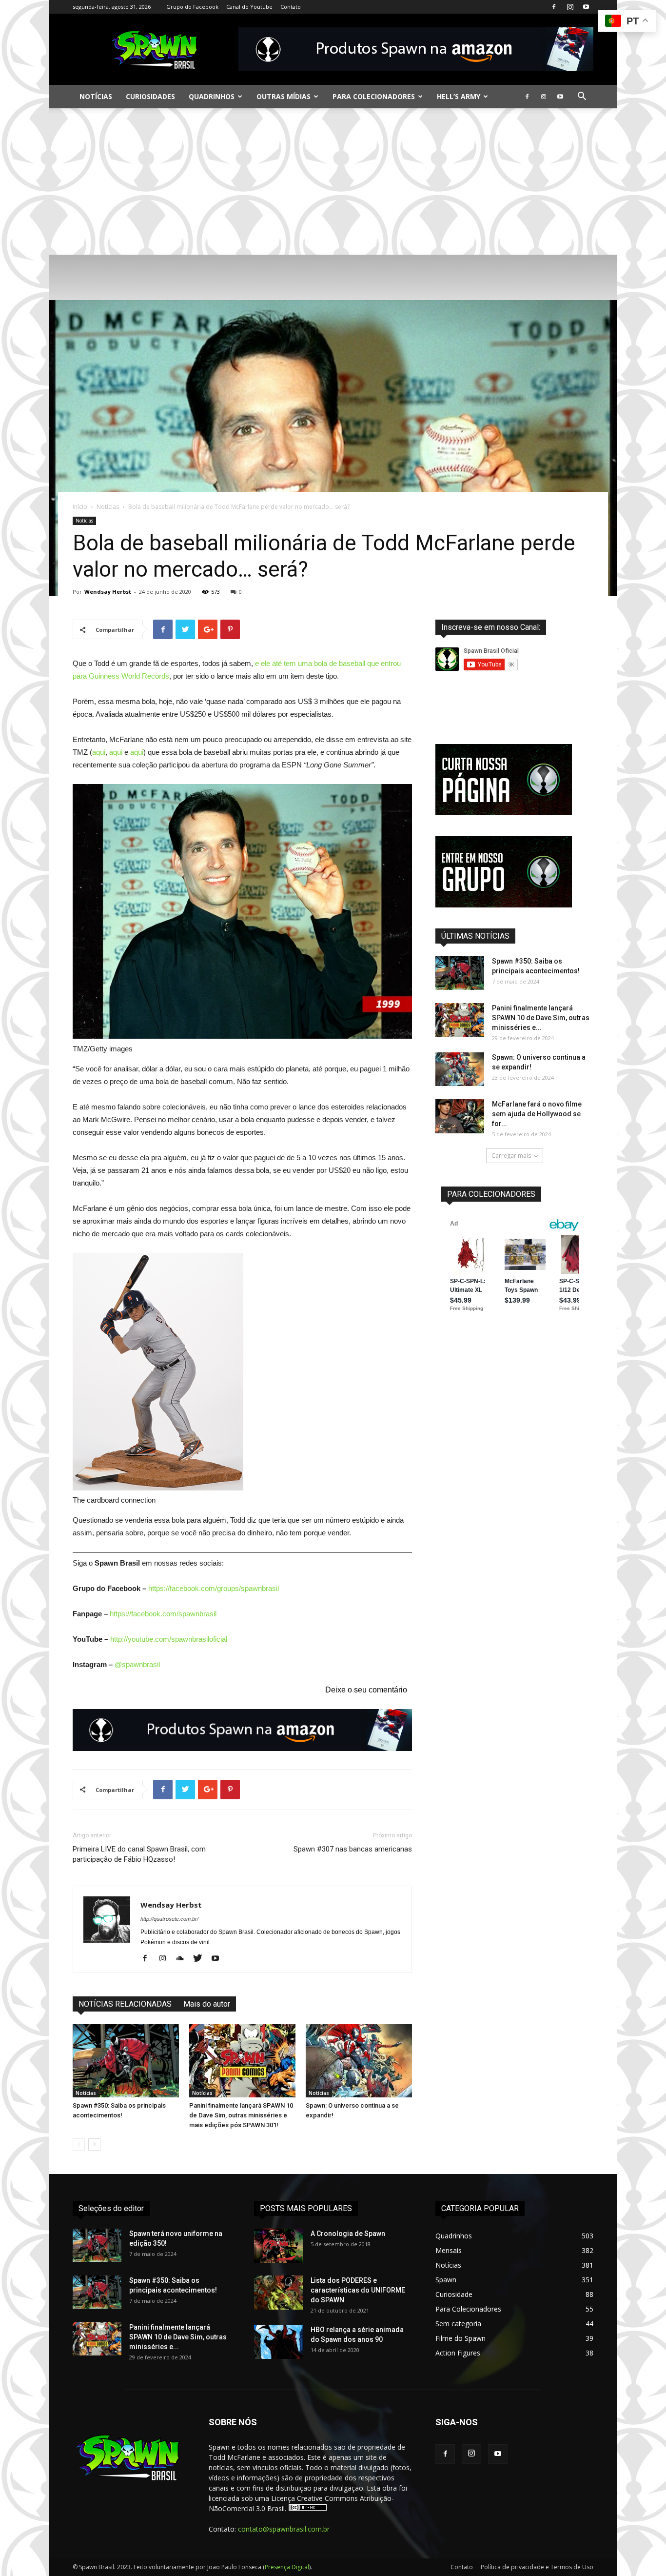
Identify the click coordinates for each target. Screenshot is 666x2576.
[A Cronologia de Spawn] (278, 2246)
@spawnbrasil (137, 1664)
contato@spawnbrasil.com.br (284, 2529)
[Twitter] (201, 1959)
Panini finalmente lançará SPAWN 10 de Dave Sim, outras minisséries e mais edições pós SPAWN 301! (241, 2115)
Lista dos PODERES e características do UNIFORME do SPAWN (358, 2290)
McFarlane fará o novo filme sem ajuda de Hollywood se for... (537, 1114)
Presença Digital (287, 2567)
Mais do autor (207, 2004)
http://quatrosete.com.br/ (169, 1919)
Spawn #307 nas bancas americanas (353, 1849)
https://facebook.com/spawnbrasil (163, 1614)
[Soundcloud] (184, 1959)
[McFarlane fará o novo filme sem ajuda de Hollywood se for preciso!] (460, 1116)
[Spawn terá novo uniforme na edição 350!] (97, 2245)
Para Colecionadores (374, 96)
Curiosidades (150, 96)
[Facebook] (554, 7)
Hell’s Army (459, 96)
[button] (582, 97)
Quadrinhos (212, 96)
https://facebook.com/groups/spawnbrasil (214, 1588)
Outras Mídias (284, 96)
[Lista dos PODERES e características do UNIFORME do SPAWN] (278, 2293)
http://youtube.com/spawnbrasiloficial (169, 1639)
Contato (291, 7)
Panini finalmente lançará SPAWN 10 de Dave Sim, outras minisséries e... (541, 1018)
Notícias (96, 96)
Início (80, 507)
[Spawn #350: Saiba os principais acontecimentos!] (126, 2061)
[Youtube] (586, 7)
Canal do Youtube (249, 7)
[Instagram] (570, 7)
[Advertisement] (333, 181)
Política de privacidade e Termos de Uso (537, 2567)
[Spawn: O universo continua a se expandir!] (359, 2061)
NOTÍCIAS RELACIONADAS (125, 2004)
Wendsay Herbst (108, 592)
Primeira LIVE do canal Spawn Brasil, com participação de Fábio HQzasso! (139, 1854)
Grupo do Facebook (192, 7)
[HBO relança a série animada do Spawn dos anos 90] (278, 2342)
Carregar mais (511, 1156)
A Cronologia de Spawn (348, 2234)
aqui (99, 752)
